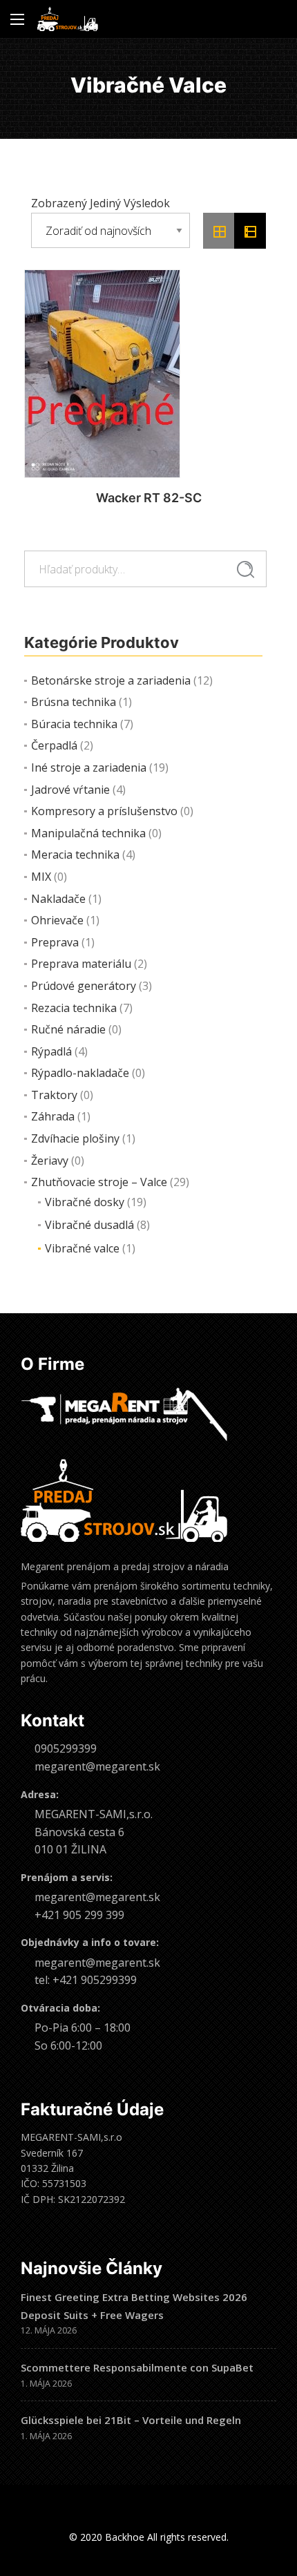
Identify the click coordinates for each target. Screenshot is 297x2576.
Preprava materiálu (81, 964)
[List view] (250, 231)
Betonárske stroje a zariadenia (111, 680)
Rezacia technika (74, 1008)
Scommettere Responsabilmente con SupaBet (137, 2367)
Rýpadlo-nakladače (80, 1073)
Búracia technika (74, 724)
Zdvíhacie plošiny (75, 1138)
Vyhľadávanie (246, 569)
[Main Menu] (17, 19)
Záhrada (53, 1116)
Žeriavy (50, 1161)
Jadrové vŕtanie (70, 790)
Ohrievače (57, 920)
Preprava (55, 942)
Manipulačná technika (88, 833)
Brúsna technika (74, 702)
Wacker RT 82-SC (149, 498)
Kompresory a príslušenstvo (104, 811)
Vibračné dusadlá (89, 1225)
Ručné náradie (68, 1029)
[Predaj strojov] (68, 19)
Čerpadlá (54, 745)
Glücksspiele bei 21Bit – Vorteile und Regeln (131, 2420)
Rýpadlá (51, 1051)
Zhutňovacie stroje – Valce (99, 1182)
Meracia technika (75, 855)
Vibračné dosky (85, 1202)
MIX (41, 877)
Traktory (54, 1095)
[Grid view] (219, 231)
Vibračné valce (82, 1248)
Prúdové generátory (84, 986)
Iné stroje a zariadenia (89, 767)
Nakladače (58, 899)
